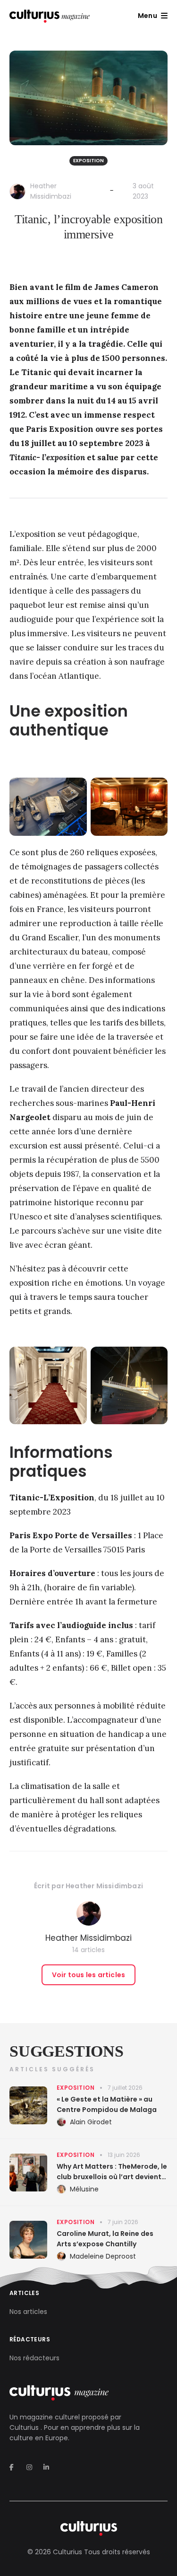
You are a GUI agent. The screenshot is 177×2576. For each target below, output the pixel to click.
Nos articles (28, 2312)
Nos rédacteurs (34, 2358)
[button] (153, 16)
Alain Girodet (91, 2122)
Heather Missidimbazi (104, 1886)
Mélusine (84, 2189)
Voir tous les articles (88, 1975)
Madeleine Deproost (103, 2256)
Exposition (88, 161)
